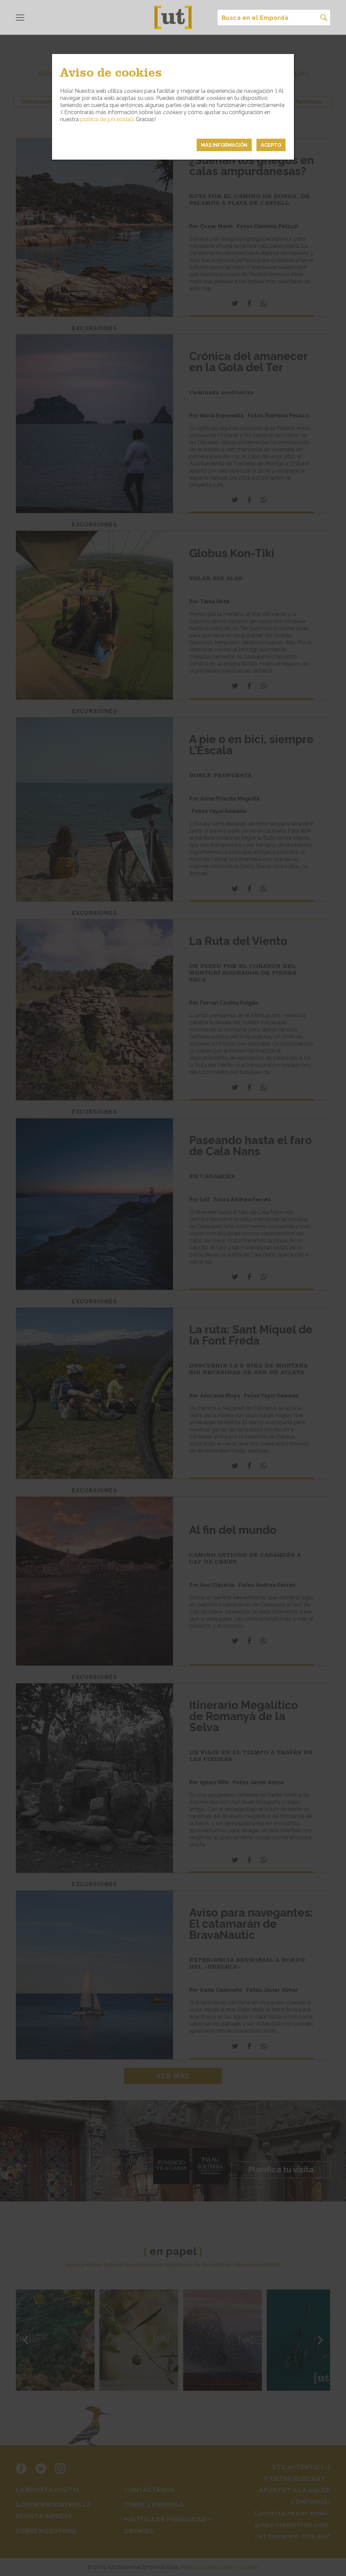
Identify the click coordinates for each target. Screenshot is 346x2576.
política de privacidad (107, 119)
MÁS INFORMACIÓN (224, 145)
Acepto (271, 145)
